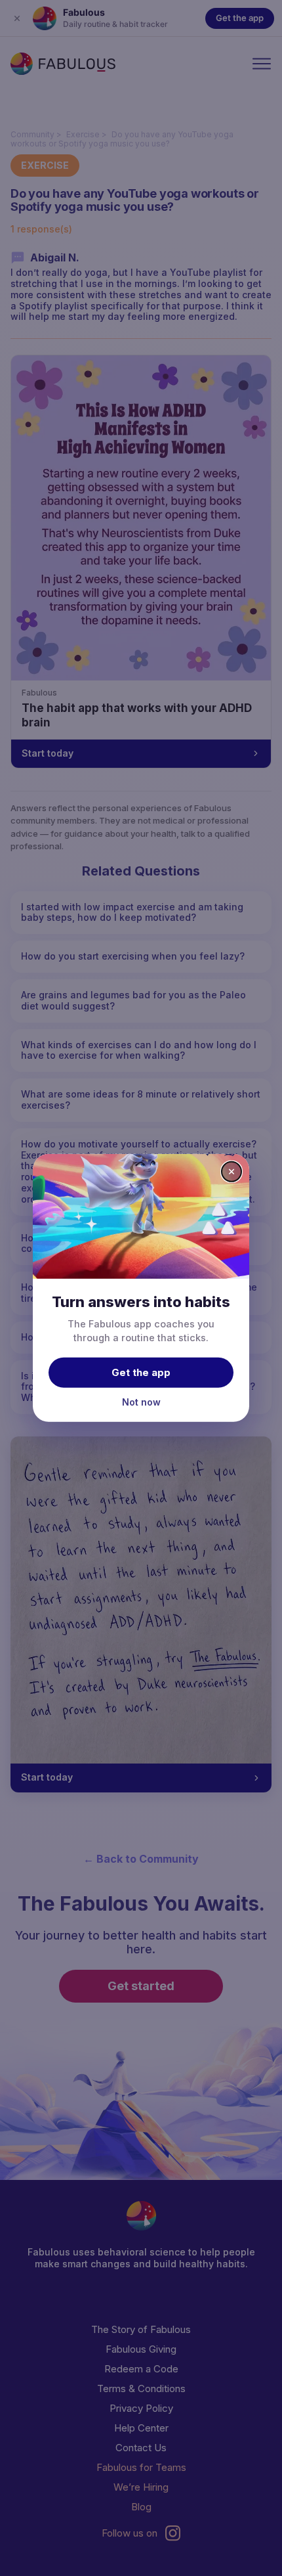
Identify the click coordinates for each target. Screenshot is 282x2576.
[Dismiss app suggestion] (232, 1172)
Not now (141, 1401)
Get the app (141, 1372)
